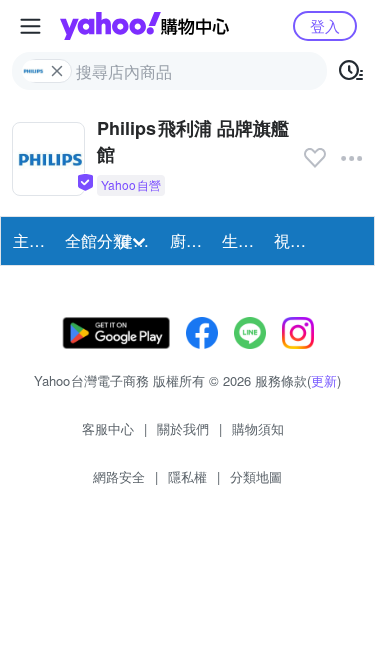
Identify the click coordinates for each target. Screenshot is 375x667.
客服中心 (108, 428)
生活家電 (242, 240)
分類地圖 (256, 476)
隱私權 (187, 476)
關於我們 (183, 428)
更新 (324, 380)
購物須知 (258, 428)
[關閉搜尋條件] (57, 71)
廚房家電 (190, 240)
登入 (325, 25)
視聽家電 (294, 240)
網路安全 (119, 476)
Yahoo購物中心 (144, 26)
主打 (29, 240)
